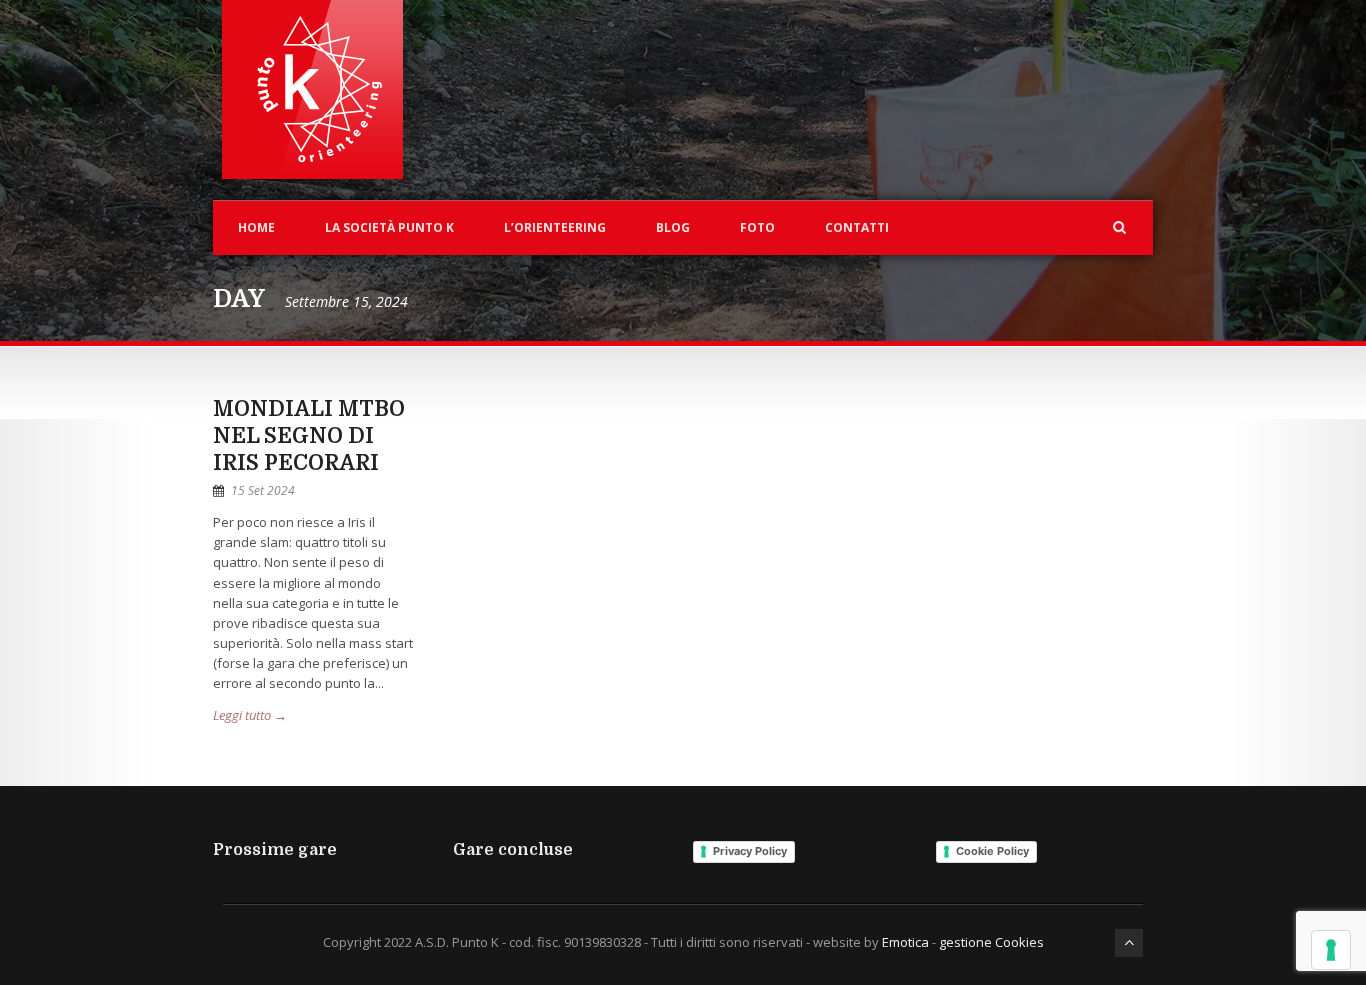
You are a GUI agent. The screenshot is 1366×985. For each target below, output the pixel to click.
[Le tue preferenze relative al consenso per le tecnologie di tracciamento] (1331, 950)
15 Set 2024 (263, 490)
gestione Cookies (991, 942)
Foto (757, 227)
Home (256, 227)
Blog (673, 227)
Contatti (857, 227)
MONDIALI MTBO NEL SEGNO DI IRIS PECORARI (309, 436)
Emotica (905, 942)
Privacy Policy (750, 851)
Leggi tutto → (250, 715)
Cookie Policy (992, 851)
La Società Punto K (389, 227)
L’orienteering (555, 227)
